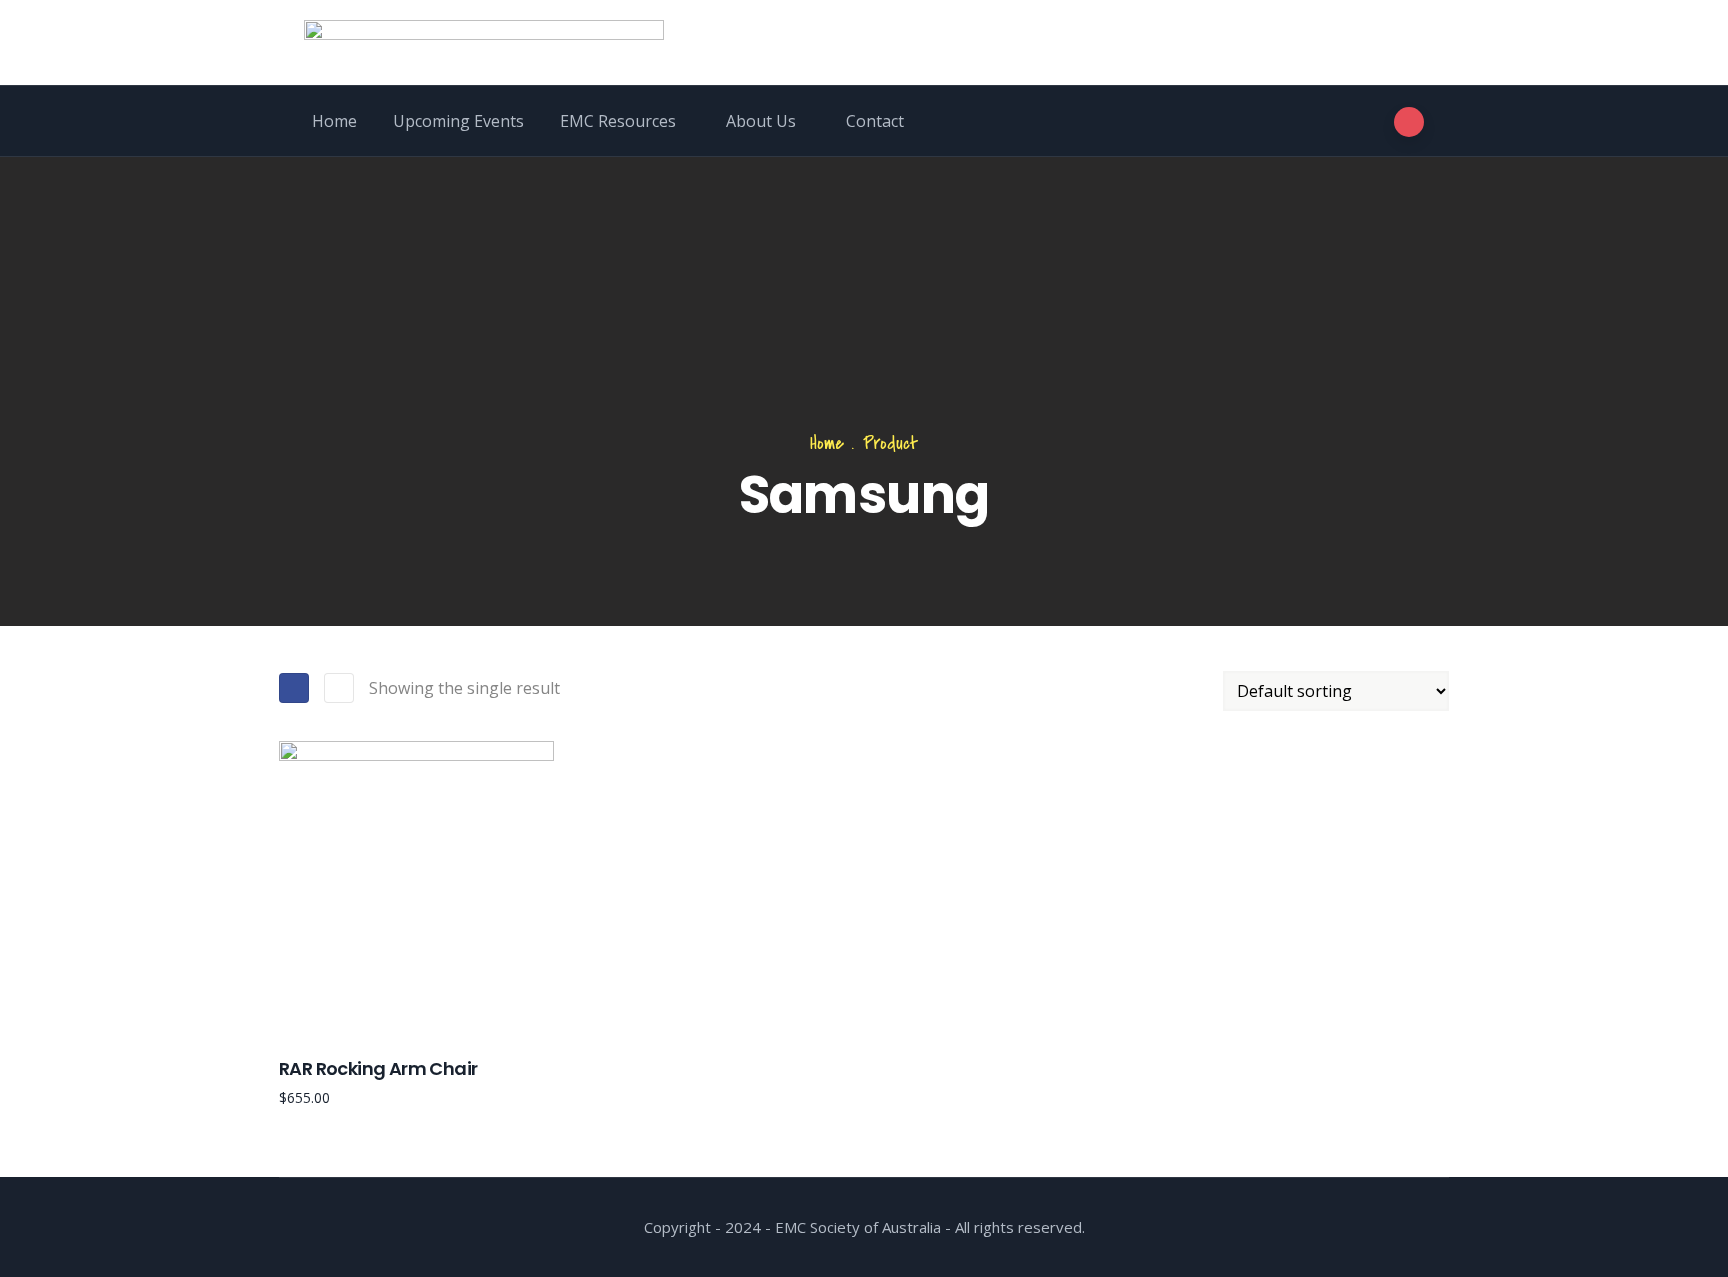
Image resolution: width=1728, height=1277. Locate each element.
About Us (761, 121)
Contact (875, 121)
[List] (339, 688)
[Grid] (294, 688)
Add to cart (288, 986)
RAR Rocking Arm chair (378, 1068)
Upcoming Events (458, 121)
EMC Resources (618, 121)
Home (334, 121)
